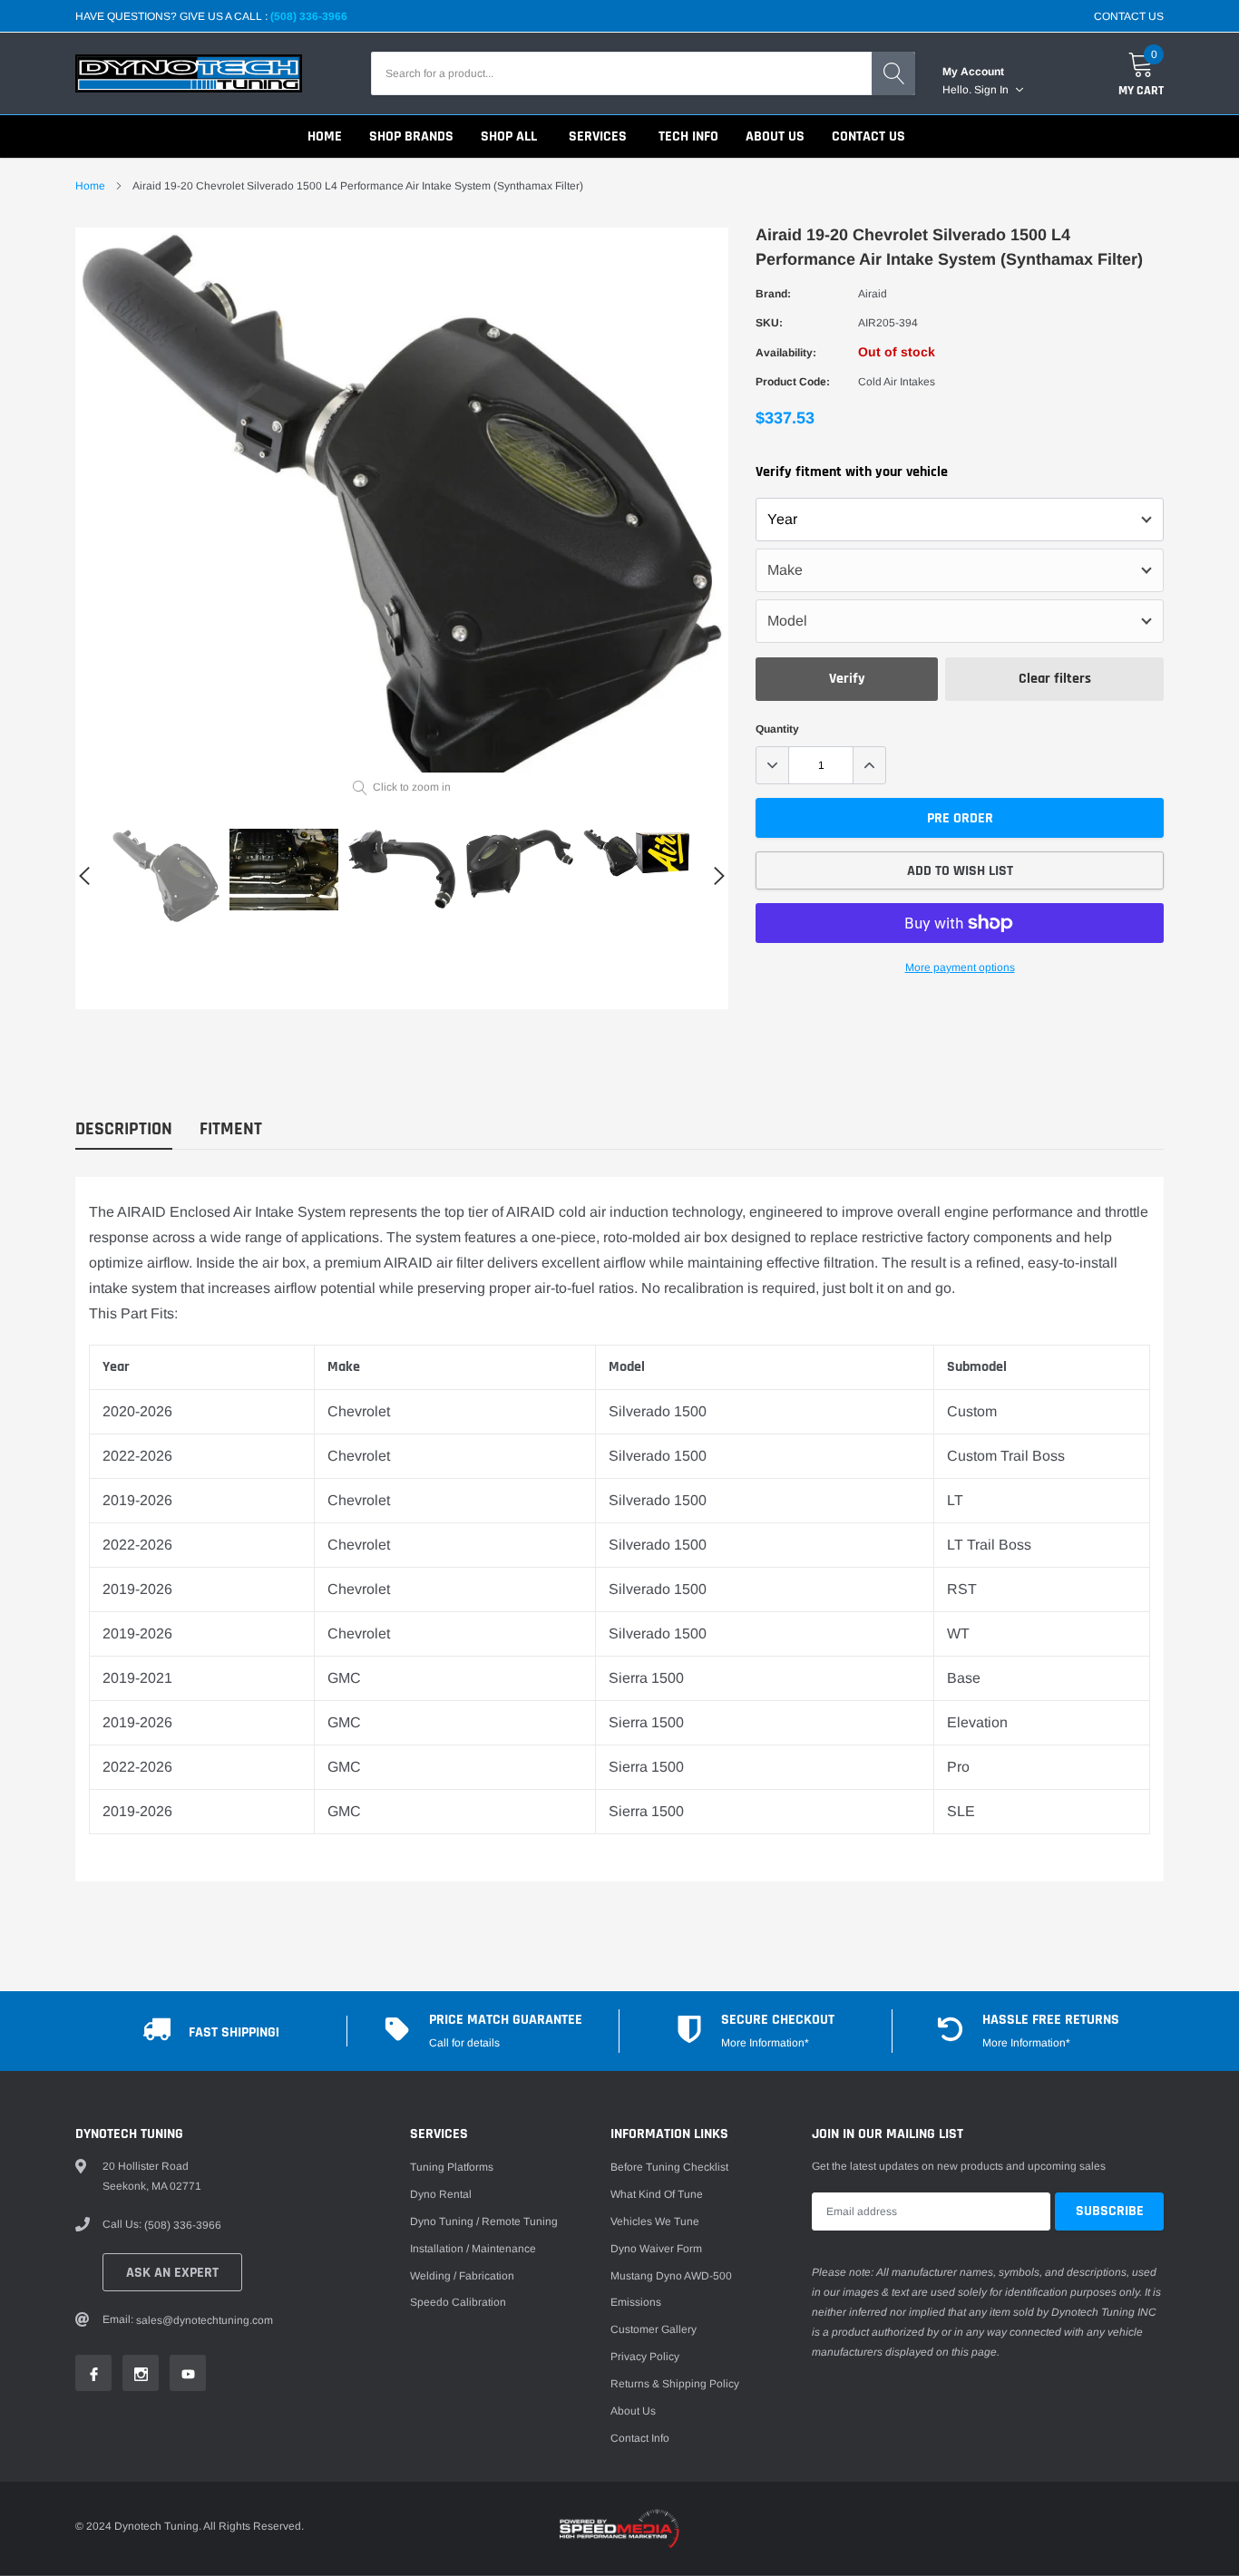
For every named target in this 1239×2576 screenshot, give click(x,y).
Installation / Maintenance (473, 2249)
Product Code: (793, 382)
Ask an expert (172, 2273)
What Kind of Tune (657, 2194)
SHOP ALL (509, 136)
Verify (847, 679)
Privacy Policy (645, 2357)
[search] (893, 73)
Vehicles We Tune (655, 2221)
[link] (166, 876)
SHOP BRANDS (411, 136)
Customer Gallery (654, 2329)
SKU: (769, 323)
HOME (325, 136)
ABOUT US (775, 136)
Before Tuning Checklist (669, 2167)
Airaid (873, 294)
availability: (786, 353)
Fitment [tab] (231, 1129)
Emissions (636, 2302)
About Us (633, 2411)
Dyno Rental (441, 2194)
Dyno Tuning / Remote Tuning (484, 2221)
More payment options (960, 967)
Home (90, 186)
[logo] (189, 73)
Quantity (777, 729)
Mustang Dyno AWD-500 (671, 2276)
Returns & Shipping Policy (675, 2384)
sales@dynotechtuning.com (205, 2320)
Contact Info (640, 2438)
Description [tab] (124, 1129)
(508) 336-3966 (309, 16)
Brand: (773, 294)
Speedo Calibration (458, 2302)
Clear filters (1055, 679)
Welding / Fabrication (462, 2276)
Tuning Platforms (452, 2167)
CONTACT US (1129, 16)
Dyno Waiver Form (656, 2249)
